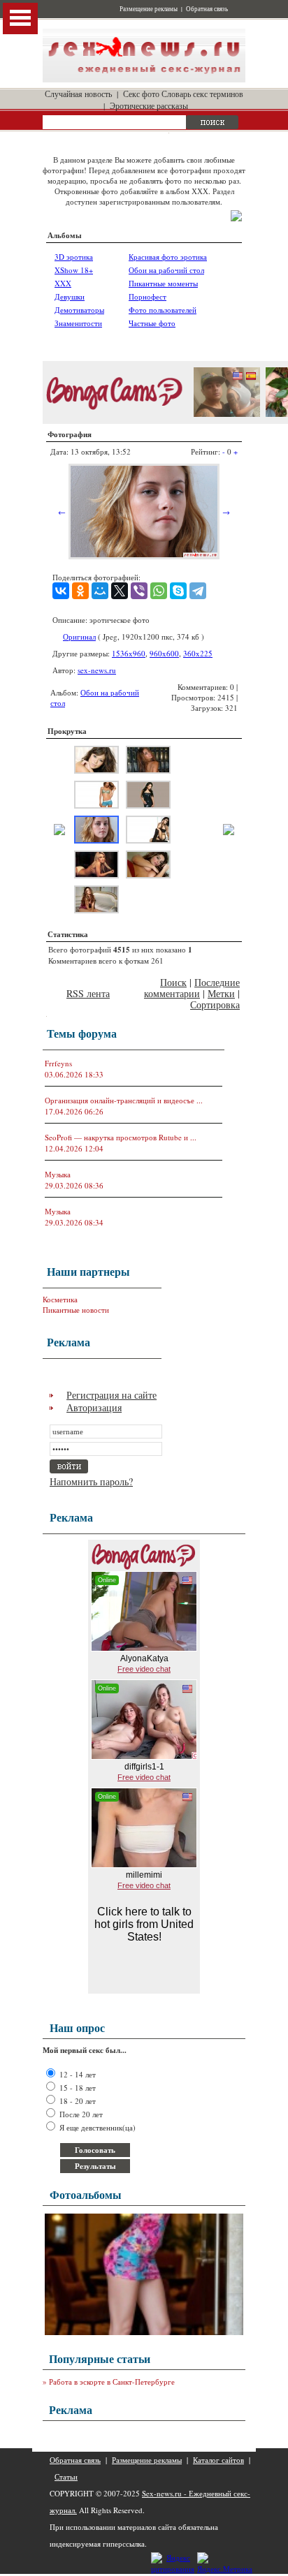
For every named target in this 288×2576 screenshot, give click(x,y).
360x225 (198, 653)
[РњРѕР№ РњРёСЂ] (100, 591)
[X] (120, 591)
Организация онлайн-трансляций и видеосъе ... (124, 1100)
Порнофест (147, 296)
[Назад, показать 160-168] (59, 832)
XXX (63, 283)
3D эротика (74, 257)
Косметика (60, 1299)
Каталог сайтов (218, 2460)
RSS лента (88, 993)
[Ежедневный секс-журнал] (144, 79)
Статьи (66, 2476)
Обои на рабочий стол (166, 270)
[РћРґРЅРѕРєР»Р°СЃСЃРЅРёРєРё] (80, 591)
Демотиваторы (79, 310)
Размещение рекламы (149, 9)
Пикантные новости (76, 1310)
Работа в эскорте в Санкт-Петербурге (112, 2382)
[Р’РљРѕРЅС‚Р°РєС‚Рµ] (61, 591)
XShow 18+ (74, 270)
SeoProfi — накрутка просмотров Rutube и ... (121, 1137)
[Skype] (178, 591)
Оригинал (79, 636)
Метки (221, 993)
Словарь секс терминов (202, 94)
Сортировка (215, 1004)
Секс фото (141, 94)
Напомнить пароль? (91, 1481)
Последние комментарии (192, 988)
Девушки (70, 296)
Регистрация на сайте (111, 1395)
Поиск (173, 982)
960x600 (164, 653)
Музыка (58, 1174)
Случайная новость (78, 94)
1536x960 (129, 653)
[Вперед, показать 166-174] (229, 832)
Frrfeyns (58, 1063)
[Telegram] (198, 591)
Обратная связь (207, 9)
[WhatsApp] (159, 591)
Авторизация (94, 1407)
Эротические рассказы (149, 105)
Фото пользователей (163, 310)
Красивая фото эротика (168, 257)
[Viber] (139, 591)
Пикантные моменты (163, 283)
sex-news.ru (97, 670)
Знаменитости (78, 323)
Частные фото (152, 323)
